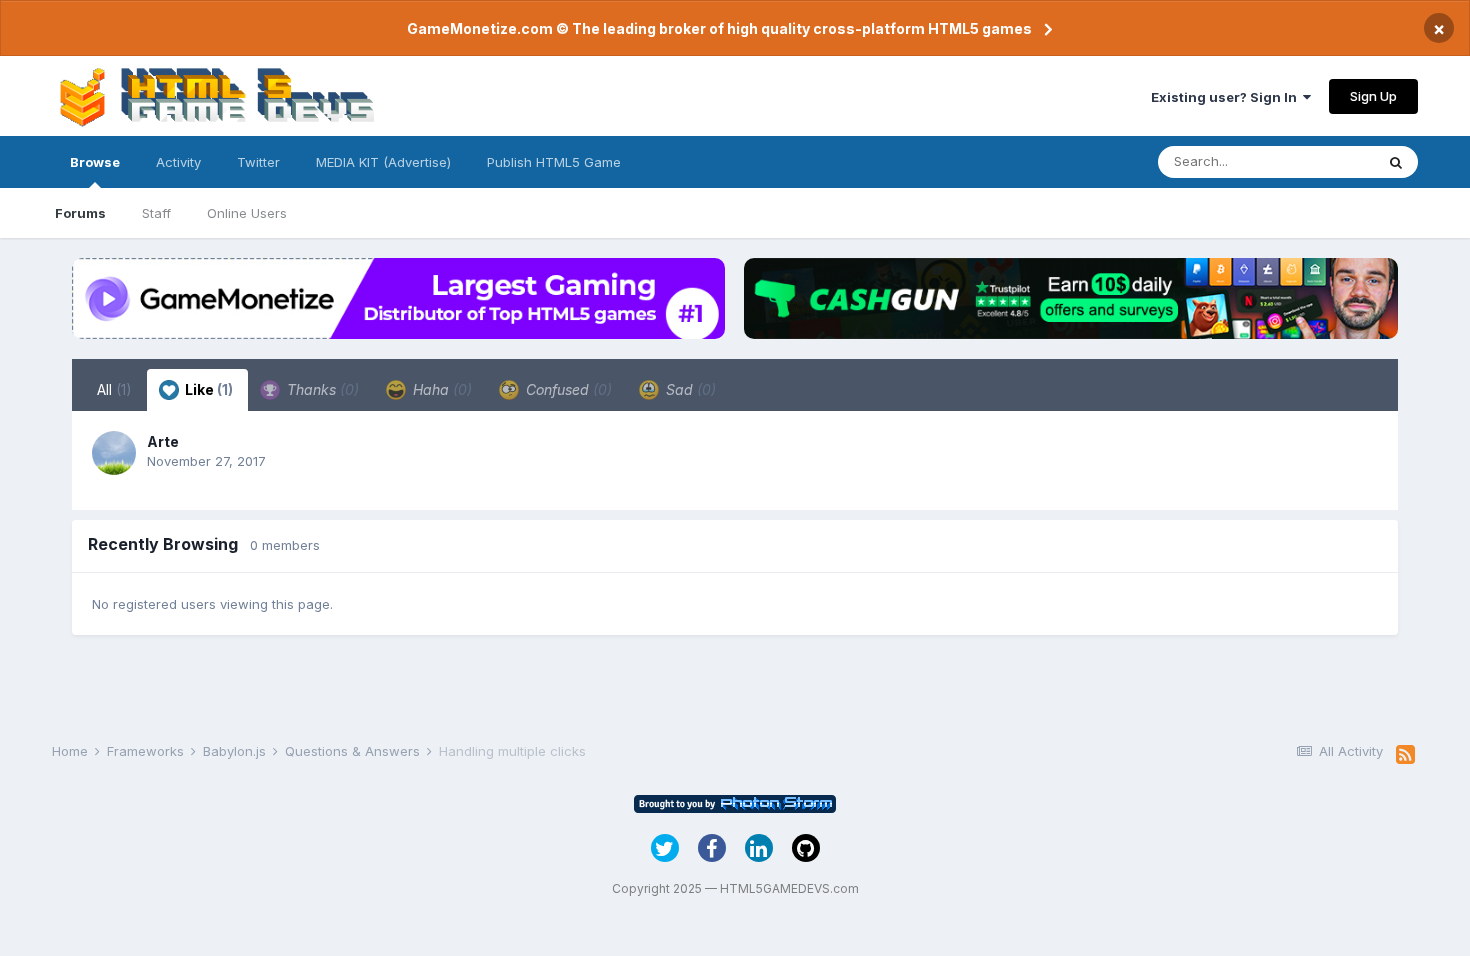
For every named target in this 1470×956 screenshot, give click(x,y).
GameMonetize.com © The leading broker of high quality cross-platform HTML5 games (719, 28)
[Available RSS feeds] (1405, 755)
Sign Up (1373, 96)
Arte (163, 441)
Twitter (258, 162)
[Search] (1396, 162)
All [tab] (114, 389)
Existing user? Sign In (1227, 97)
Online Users (247, 213)
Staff (156, 213)
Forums (80, 213)
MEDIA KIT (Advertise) (383, 162)
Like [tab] (207, 389)
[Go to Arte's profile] (114, 453)
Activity (178, 162)
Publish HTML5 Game (554, 162)
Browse (95, 162)
